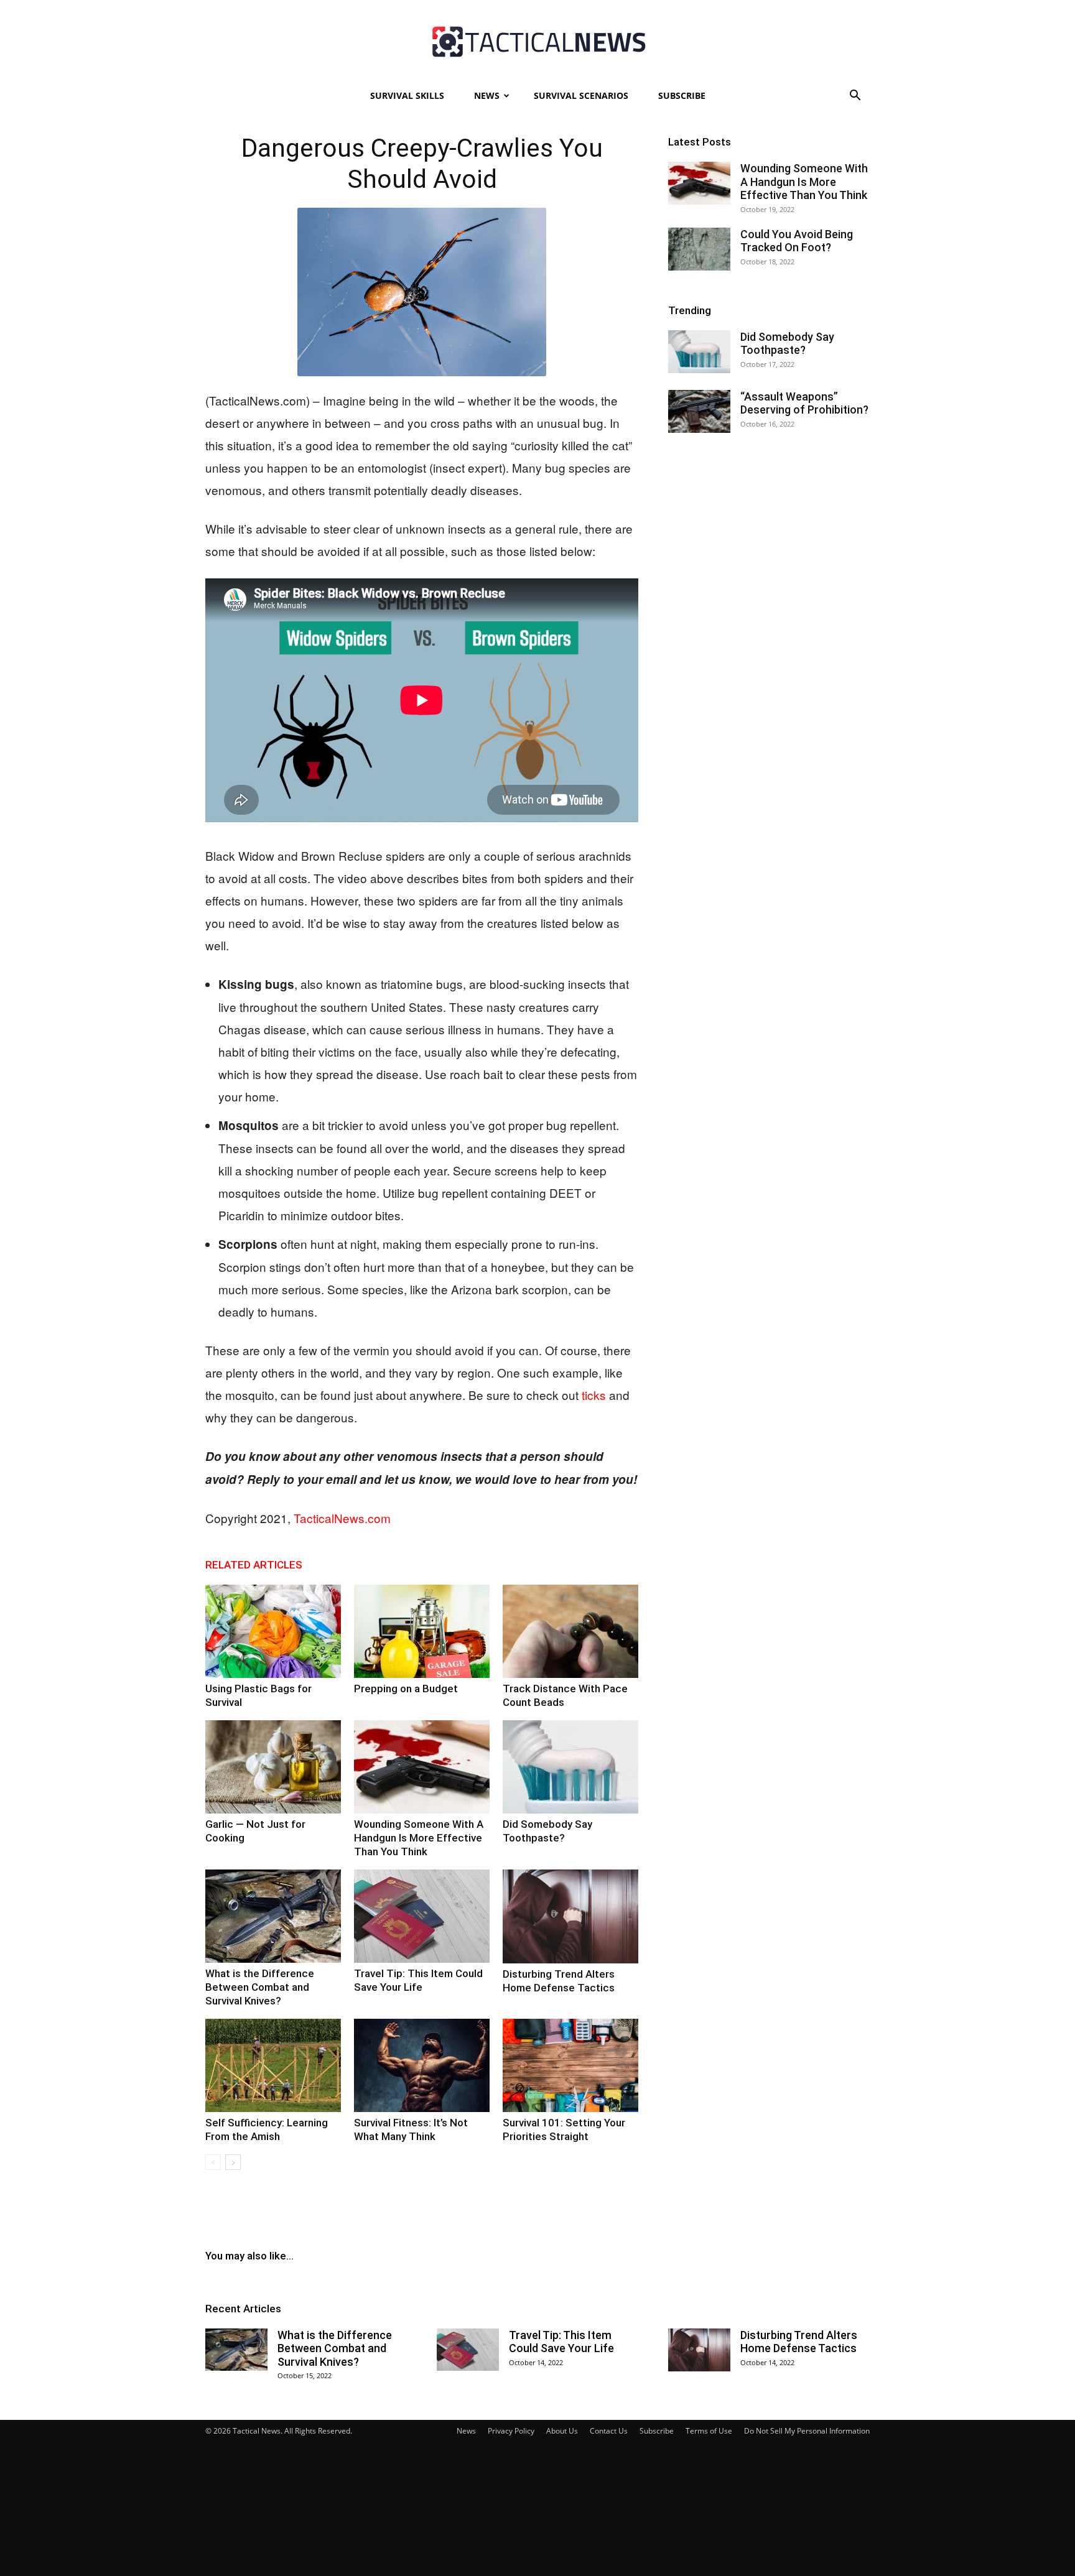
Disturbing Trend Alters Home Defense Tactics (799, 2342)
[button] (855, 97)
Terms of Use (709, 2431)
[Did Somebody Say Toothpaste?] (570, 1767)
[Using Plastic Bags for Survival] (273, 1631)
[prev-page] (213, 2162)
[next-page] (233, 2162)
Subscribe (682, 95)
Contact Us (609, 2431)
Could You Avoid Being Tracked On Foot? (797, 241)
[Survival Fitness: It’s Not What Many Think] (422, 2065)
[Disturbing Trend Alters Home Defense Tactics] (570, 1916)
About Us (562, 2431)
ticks (594, 1395)
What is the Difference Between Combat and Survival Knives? (260, 1987)
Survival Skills (407, 95)
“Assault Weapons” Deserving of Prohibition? (804, 403)
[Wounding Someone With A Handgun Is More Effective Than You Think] (422, 1767)
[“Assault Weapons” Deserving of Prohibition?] (699, 411)
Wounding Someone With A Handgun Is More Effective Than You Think (419, 1838)
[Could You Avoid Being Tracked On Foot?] (699, 249)
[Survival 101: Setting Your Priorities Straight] (570, 2065)
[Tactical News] (537, 42)
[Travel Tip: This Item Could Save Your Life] (422, 1916)
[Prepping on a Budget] (422, 1631)
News (487, 95)
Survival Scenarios (581, 95)
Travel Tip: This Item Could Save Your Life (561, 2342)
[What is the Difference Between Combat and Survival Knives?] (273, 1916)
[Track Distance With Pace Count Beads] (570, 1631)
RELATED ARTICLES (254, 1565)
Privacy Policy (511, 2431)
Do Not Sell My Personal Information (807, 2431)
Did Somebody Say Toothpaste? (787, 344)
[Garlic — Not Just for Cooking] (273, 1767)
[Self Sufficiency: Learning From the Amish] (273, 2065)
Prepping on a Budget (406, 1689)
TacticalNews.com (342, 1518)
